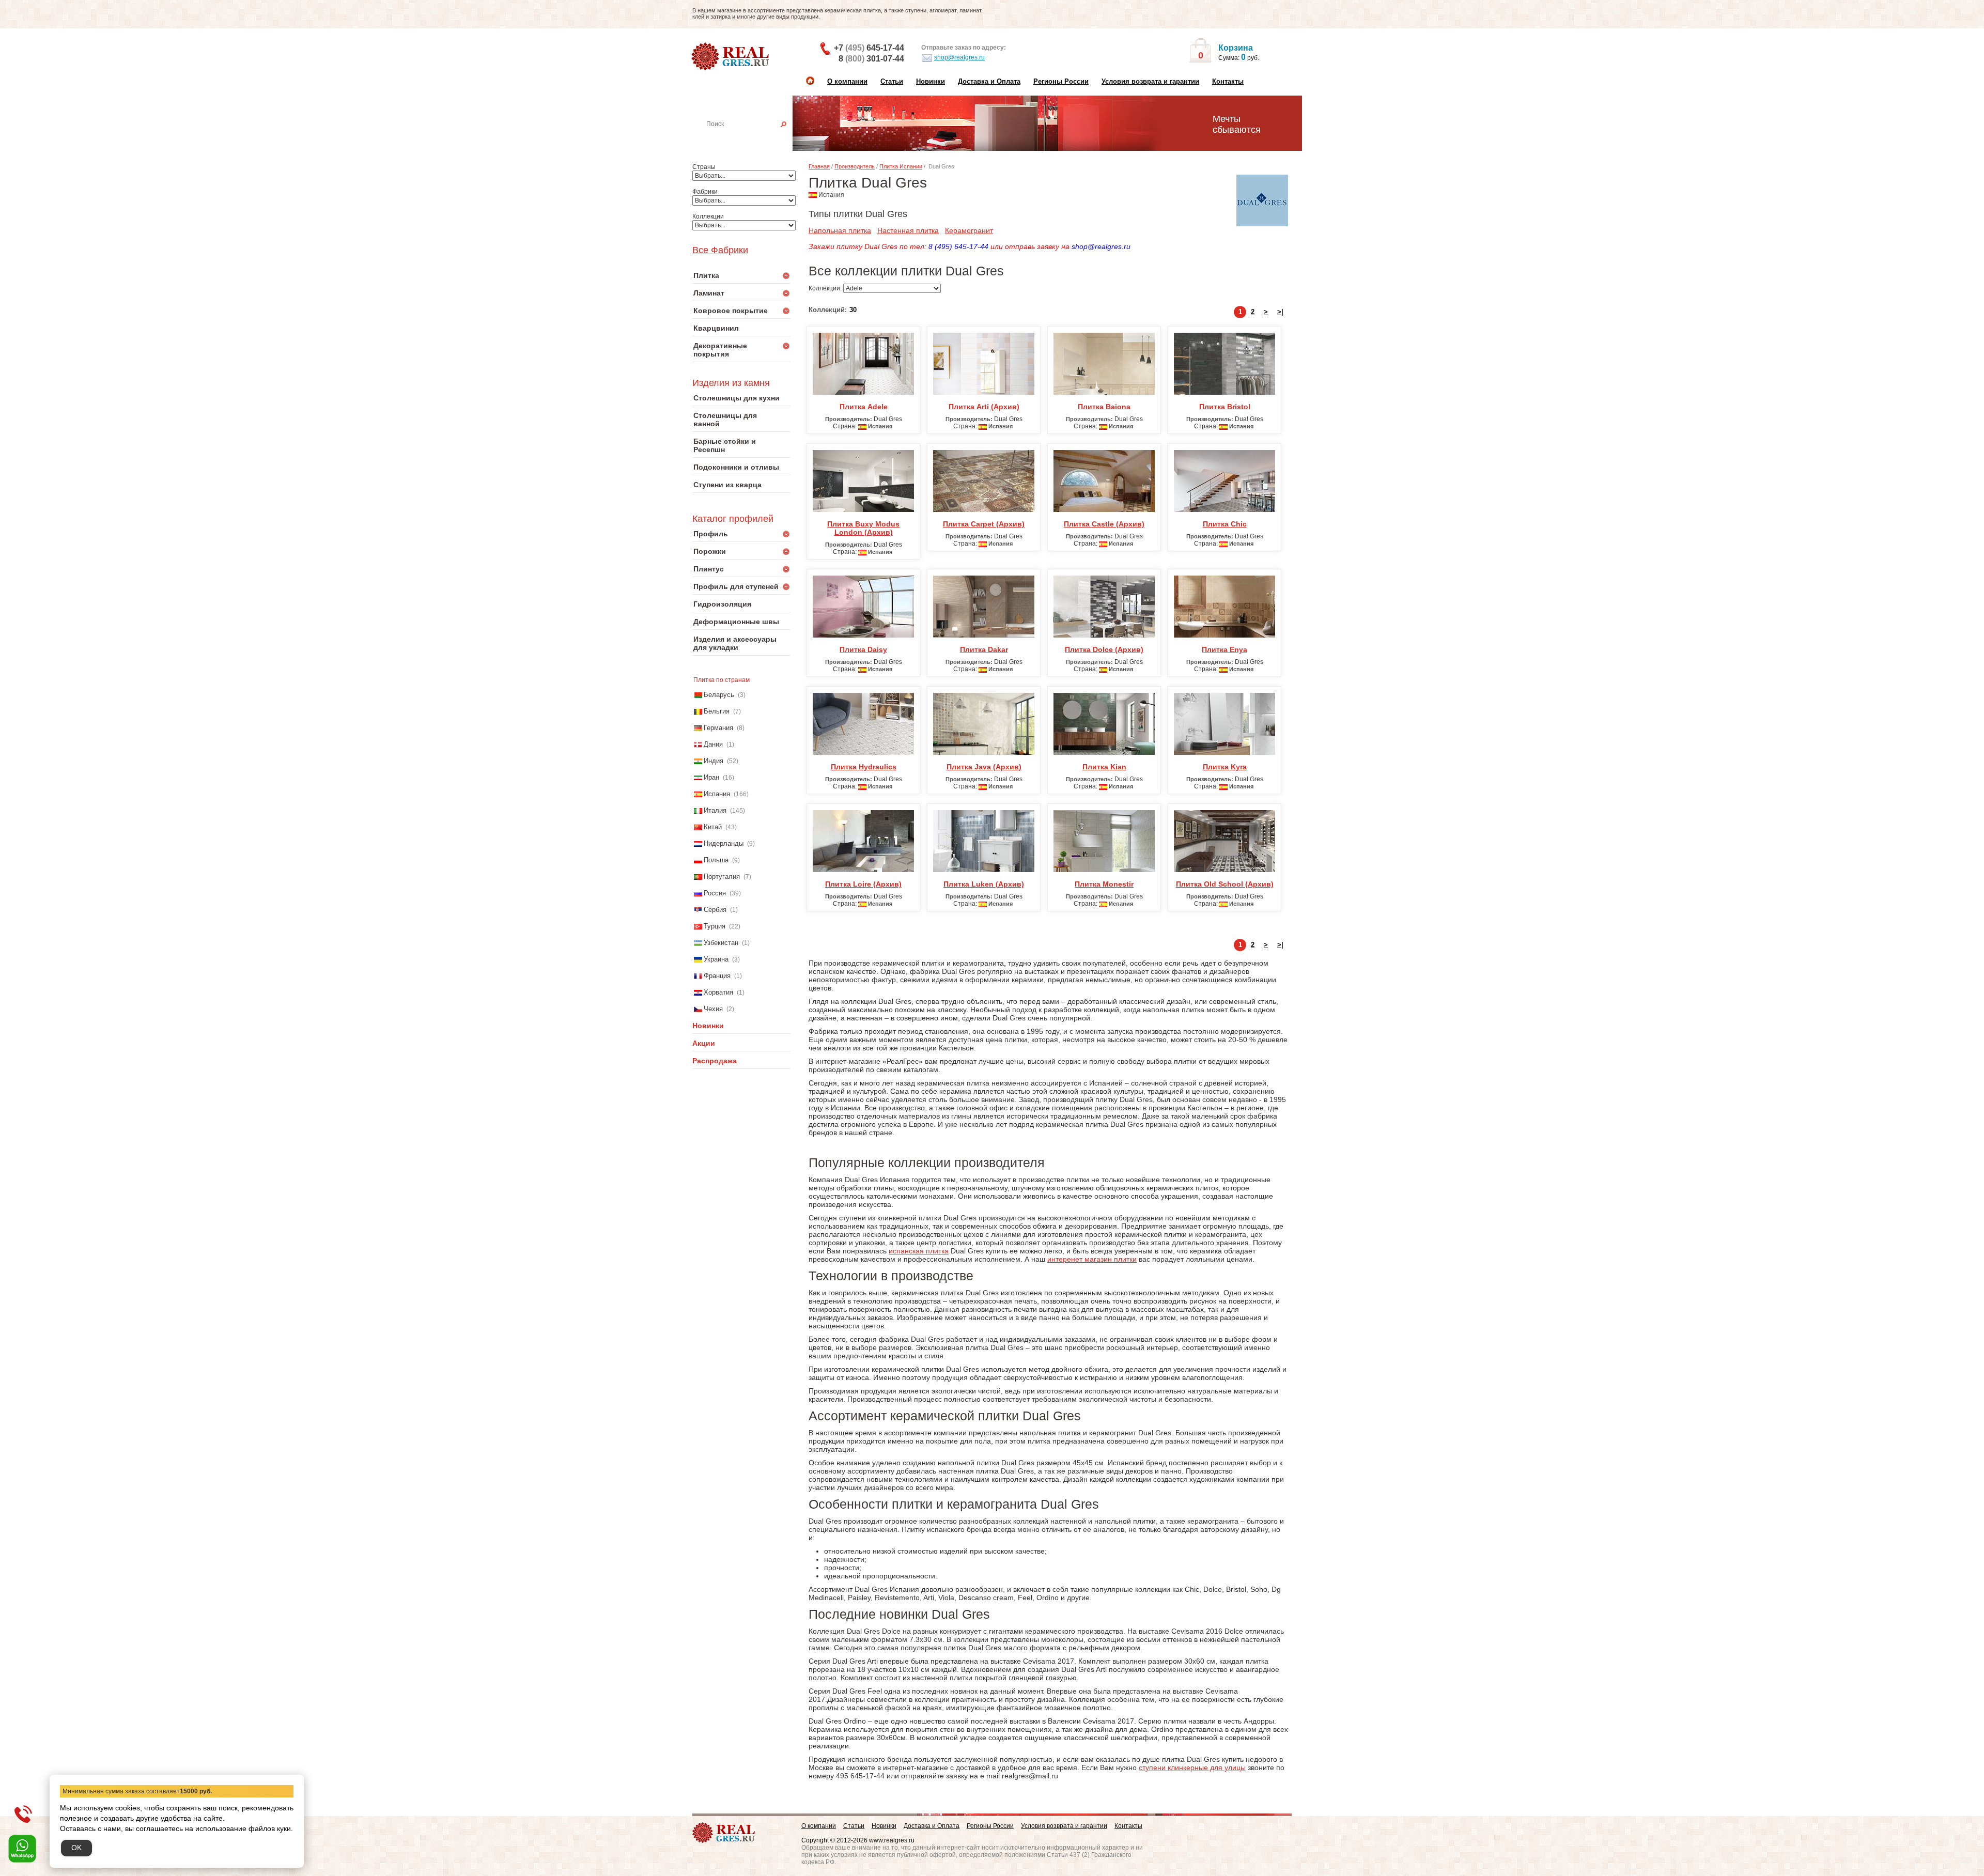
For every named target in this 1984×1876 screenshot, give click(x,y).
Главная (819, 166)
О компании (847, 81)
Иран (711, 777)
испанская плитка (919, 1251)
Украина (716, 959)
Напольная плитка (840, 230)
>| (1280, 312)
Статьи (892, 81)
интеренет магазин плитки (1092, 1259)
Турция (715, 926)
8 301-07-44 (871, 59)
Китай (713, 827)
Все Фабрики (720, 250)
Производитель (855, 166)
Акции (704, 1043)
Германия (718, 728)
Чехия (713, 1009)
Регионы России (1061, 81)
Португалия (722, 877)
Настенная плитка (753, 138)
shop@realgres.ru (959, 57)
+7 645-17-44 (869, 48)
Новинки (931, 81)
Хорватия (718, 992)
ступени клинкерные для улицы (1192, 1768)
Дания (713, 744)
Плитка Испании (901, 166)
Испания (717, 794)
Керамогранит (969, 230)
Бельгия (717, 711)
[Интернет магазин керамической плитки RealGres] (731, 57)
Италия (715, 810)
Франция (717, 976)
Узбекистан (721, 943)
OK (76, 1848)
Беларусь (719, 695)
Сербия (715, 910)
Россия (715, 893)
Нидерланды (724, 843)
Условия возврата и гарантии (1150, 81)
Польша (716, 860)
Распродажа (715, 1061)
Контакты (1228, 81)
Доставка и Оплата (989, 81)
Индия (714, 761)
